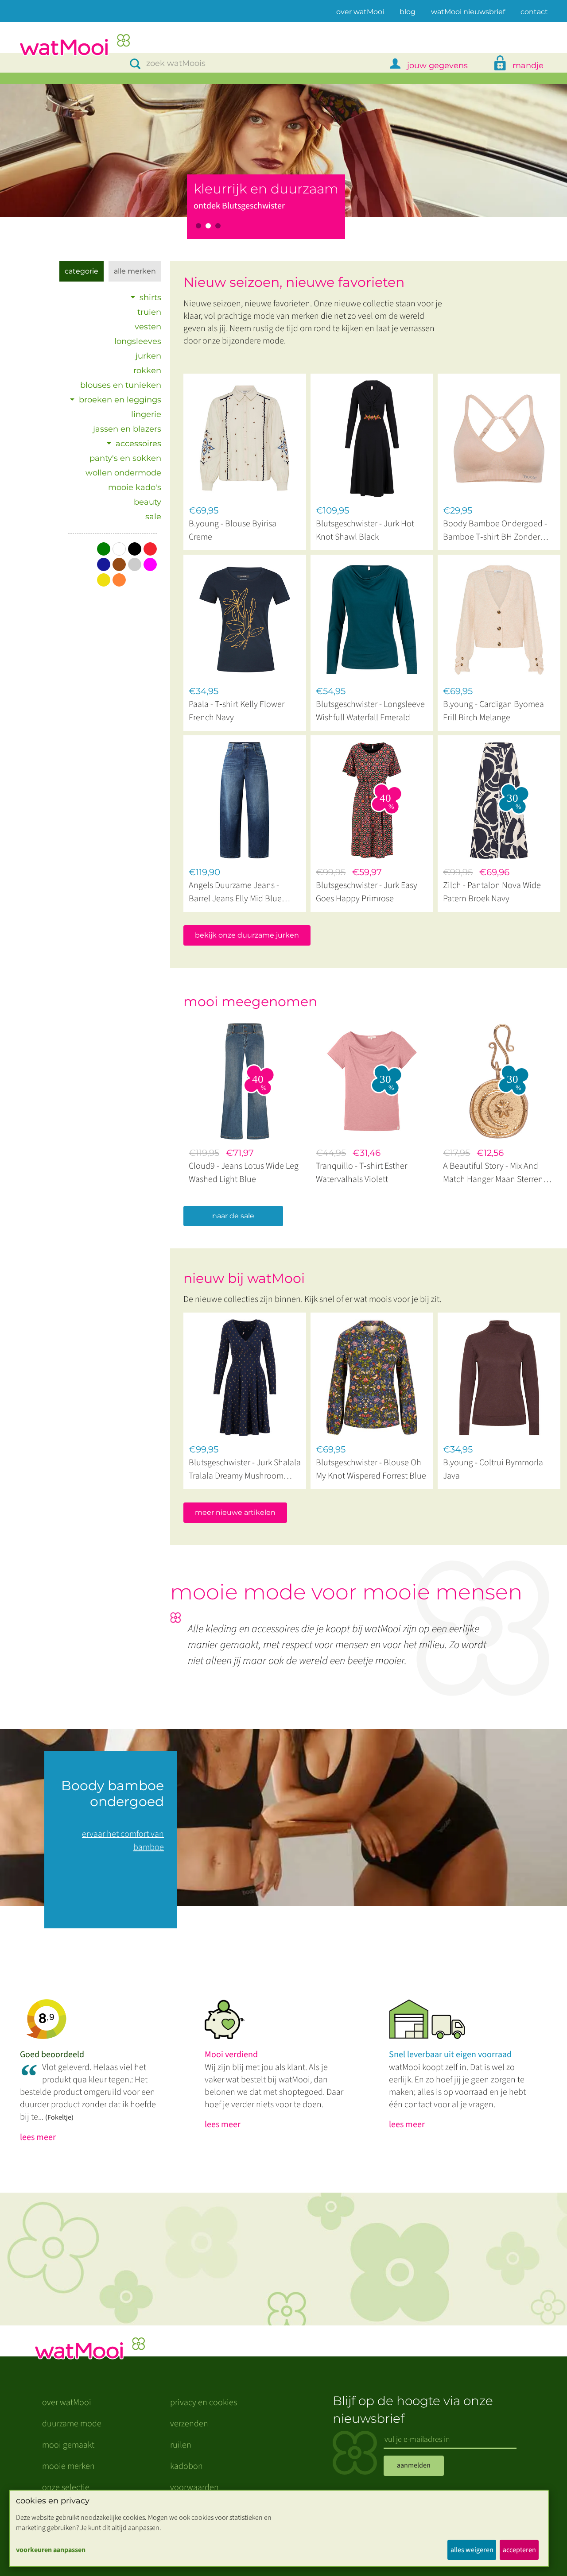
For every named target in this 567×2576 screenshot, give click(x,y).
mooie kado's (135, 487)
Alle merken (135, 271)
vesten (148, 327)
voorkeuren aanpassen (51, 2550)
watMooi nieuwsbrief (468, 12)
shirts (150, 297)
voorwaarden (194, 2487)
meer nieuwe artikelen (235, 1512)
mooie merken (68, 2466)
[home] (74, 46)
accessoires (138, 444)
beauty (148, 502)
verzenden (189, 2424)
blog (408, 12)
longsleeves (138, 341)
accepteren (519, 2550)
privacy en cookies (204, 2402)
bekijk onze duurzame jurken (247, 935)
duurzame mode (72, 2424)
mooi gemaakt (68, 2445)
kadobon (186, 2466)
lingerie (146, 414)
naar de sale (233, 1216)
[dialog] (279, 2528)
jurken (148, 356)
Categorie (82, 271)
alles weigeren (472, 2550)
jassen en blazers (127, 429)
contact (534, 12)
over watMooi (360, 12)
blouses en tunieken (121, 385)
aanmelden (414, 2465)
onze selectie (66, 2487)
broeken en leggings (120, 400)
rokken (147, 371)
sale (153, 517)
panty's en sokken (125, 458)
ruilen (181, 2445)
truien (149, 312)
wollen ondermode (123, 473)
